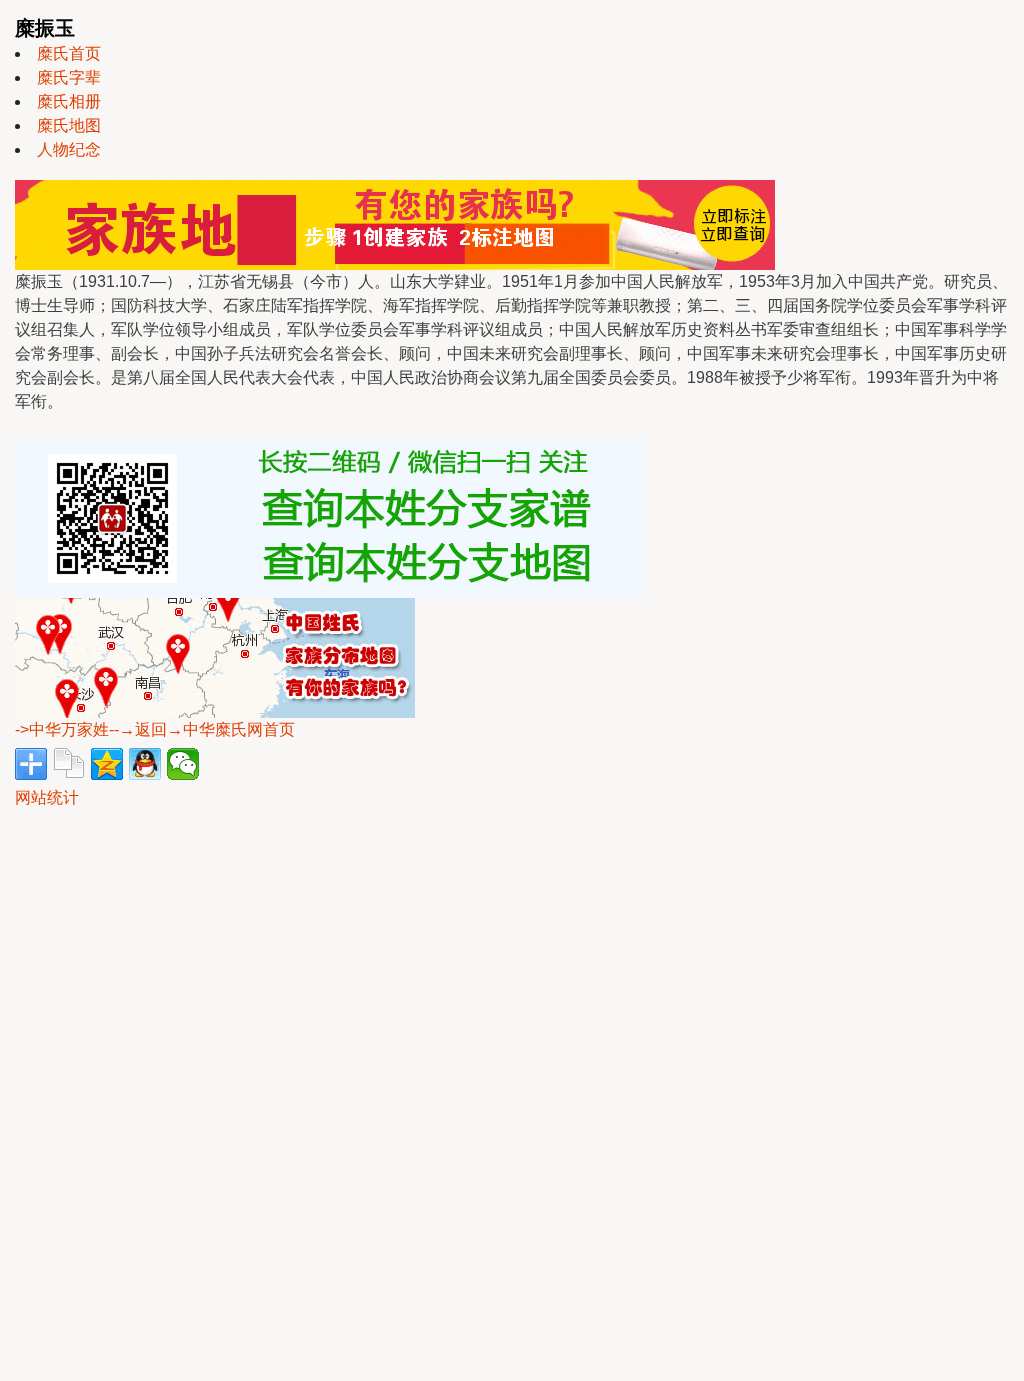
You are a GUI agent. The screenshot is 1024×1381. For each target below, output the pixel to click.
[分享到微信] (183, 764)
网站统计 (47, 797)
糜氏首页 (69, 53)
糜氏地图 (69, 125)
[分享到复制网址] (69, 764)
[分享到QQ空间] (107, 764)
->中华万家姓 (62, 729)
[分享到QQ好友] (145, 764)
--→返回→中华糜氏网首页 (202, 729)
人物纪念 (69, 149)
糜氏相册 (69, 101)
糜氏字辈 (69, 77)
